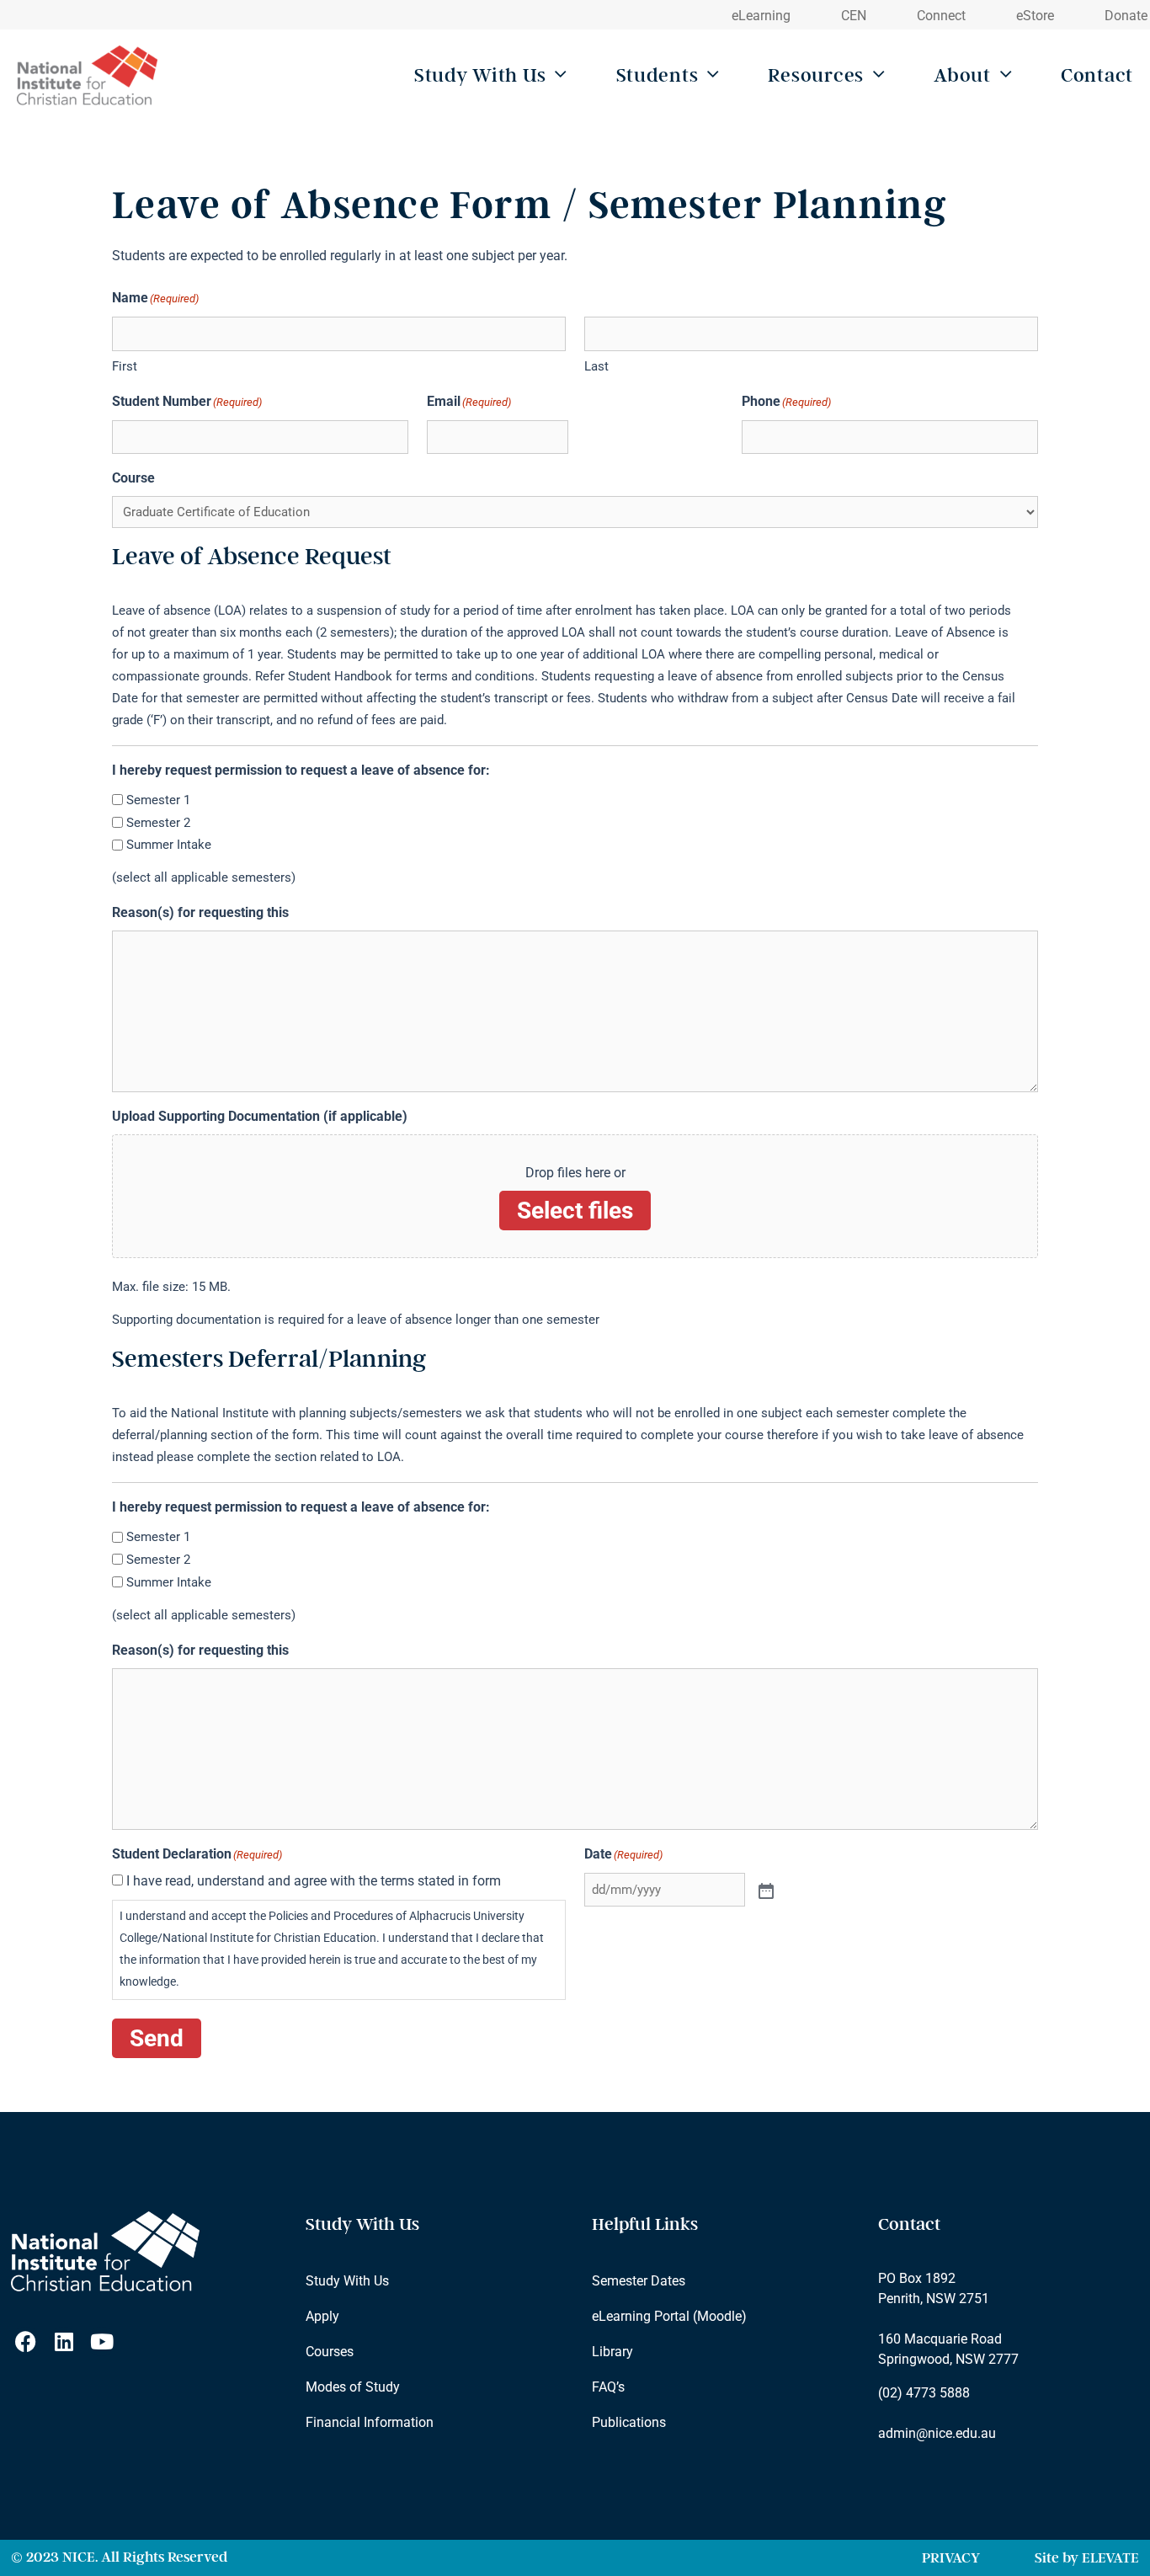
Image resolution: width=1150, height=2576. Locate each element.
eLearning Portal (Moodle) (669, 2316)
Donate (1126, 16)
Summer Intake (169, 845)
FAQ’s (608, 2387)
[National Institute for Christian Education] (91, 76)
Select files (575, 1211)
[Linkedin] (64, 2341)
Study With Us (480, 75)
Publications (629, 2422)
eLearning (761, 16)
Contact (1097, 75)
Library (612, 2352)
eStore (1035, 16)
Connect (941, 16)
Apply (322, 2316)
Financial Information (370, 2422)
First (125, 366)
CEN (854, 16)
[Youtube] (101, 2341)
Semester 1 (158, 800)
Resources (815, 75)
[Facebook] (26, 2341)
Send (157, 2038)
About (962, 75)
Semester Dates (639, 2281)
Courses (330, 2352)
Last (596, 366)
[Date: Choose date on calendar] (764, 1890)
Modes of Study (353, 2387)
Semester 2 (158, 823)
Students (658, 75)
